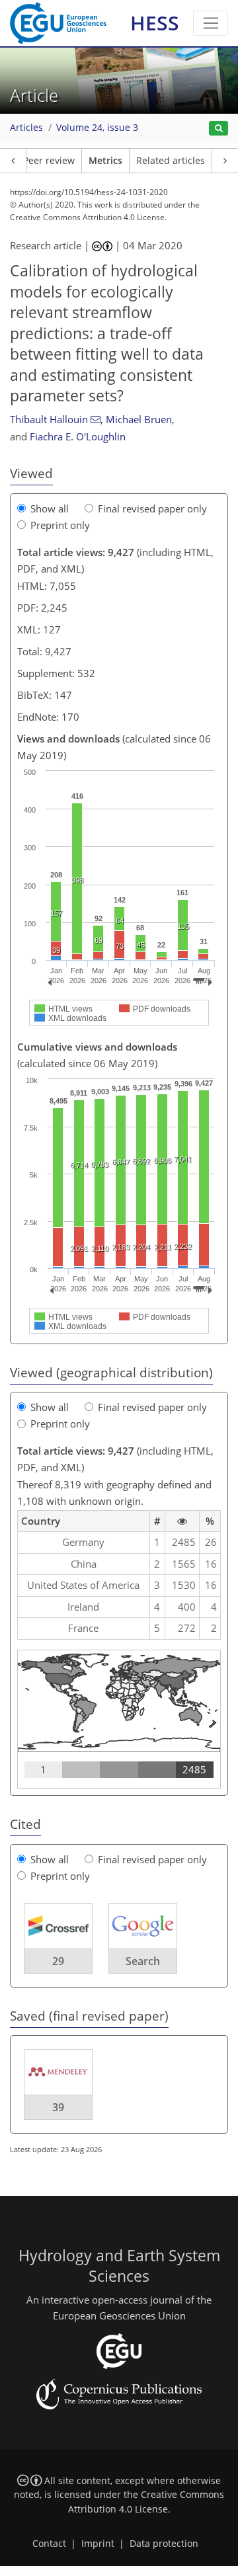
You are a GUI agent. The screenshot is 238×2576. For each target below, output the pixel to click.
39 (58, 2107)
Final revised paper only (152, 508)
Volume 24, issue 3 (97, 128)
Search (143, 1961)
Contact (49, 2544)
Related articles (171, 161)
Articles (26, 128)
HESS (155, 23)
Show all (50, 508)
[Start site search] (218, 129)
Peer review (49, 161)
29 (58, 1961)
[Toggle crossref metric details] (58, 1925)
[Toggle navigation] (211, 23)
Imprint (98, 2544)
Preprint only (60, 525)
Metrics (105, 161)
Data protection (164, 2544)
